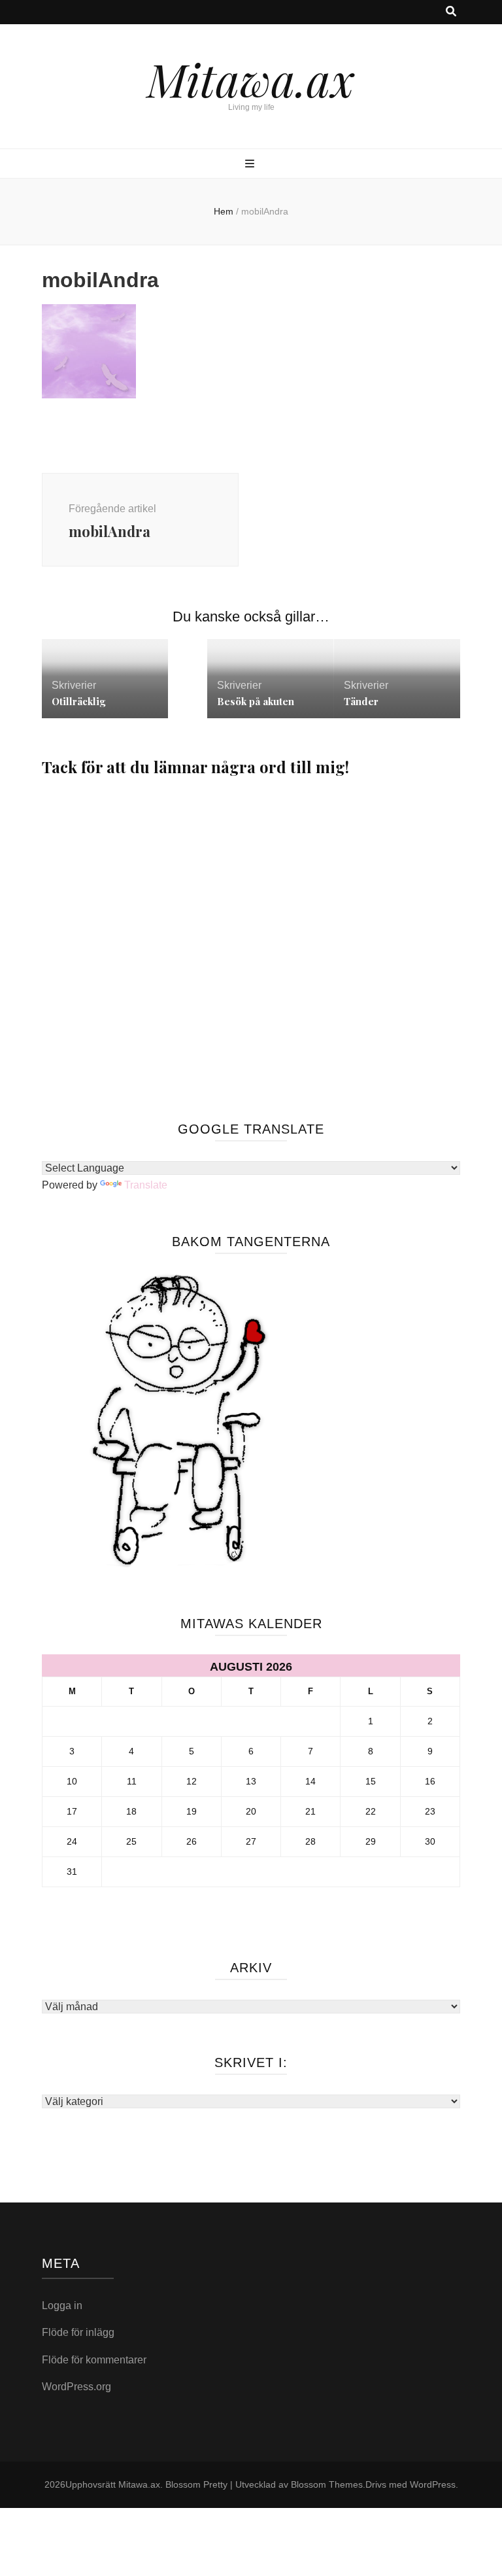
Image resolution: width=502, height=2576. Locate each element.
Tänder (361, 701)
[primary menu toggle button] (251, 165)
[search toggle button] (451, 12)
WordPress (433, 2484)
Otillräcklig (78, 701)
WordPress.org (76, 2387)
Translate (146, 1185)
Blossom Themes (327, 2484)
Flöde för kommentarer (94, 2360)
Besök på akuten (256, 701)
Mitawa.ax (251, 78)
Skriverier (74, 685)
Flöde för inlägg (78, 2332)
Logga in (62, 2306)
